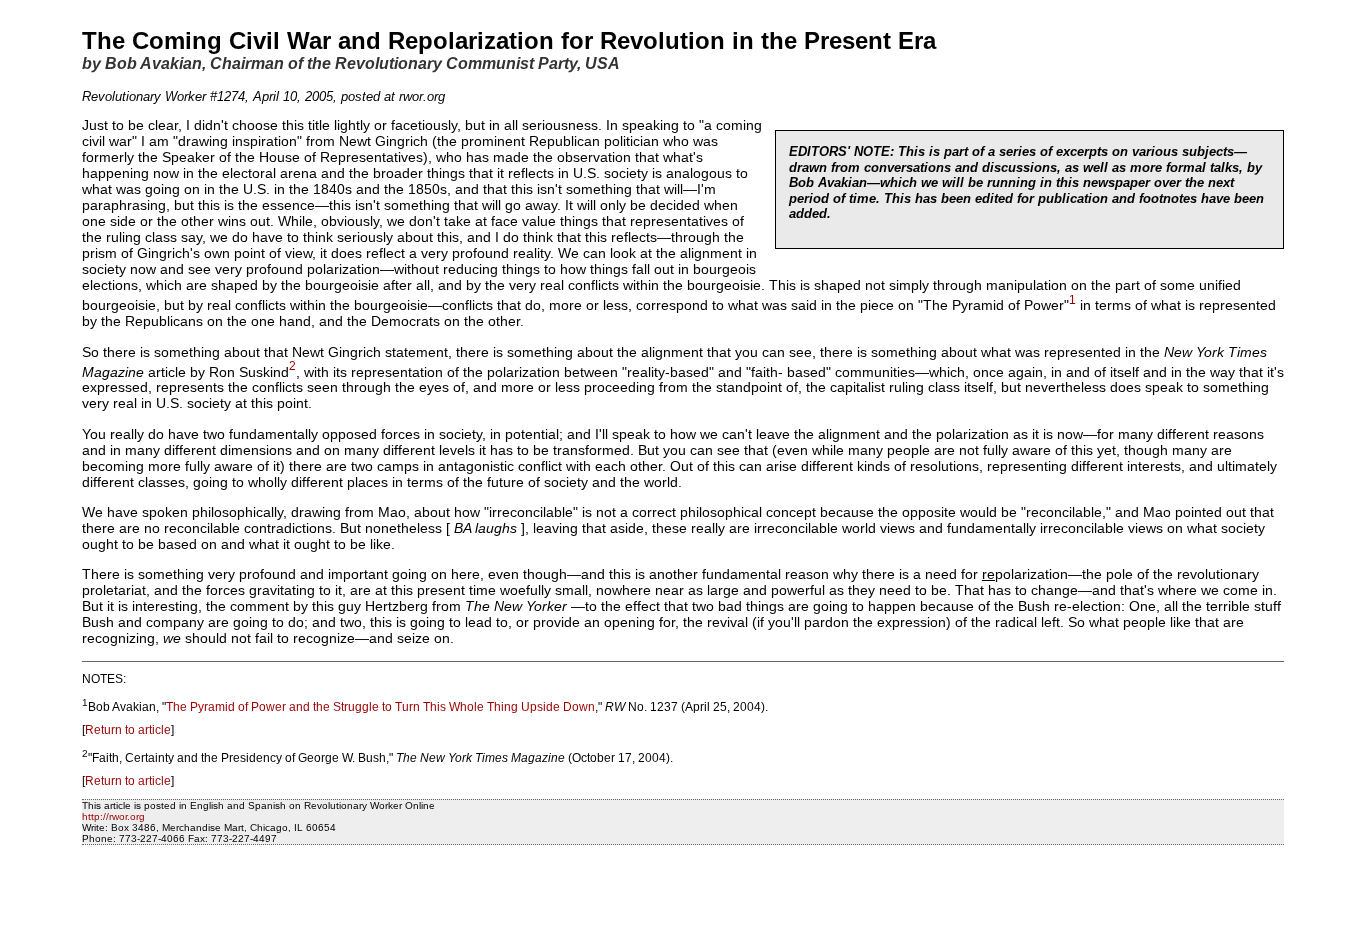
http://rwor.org (113, 816)
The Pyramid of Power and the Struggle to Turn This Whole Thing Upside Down (380, 707)
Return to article (128, 730)
